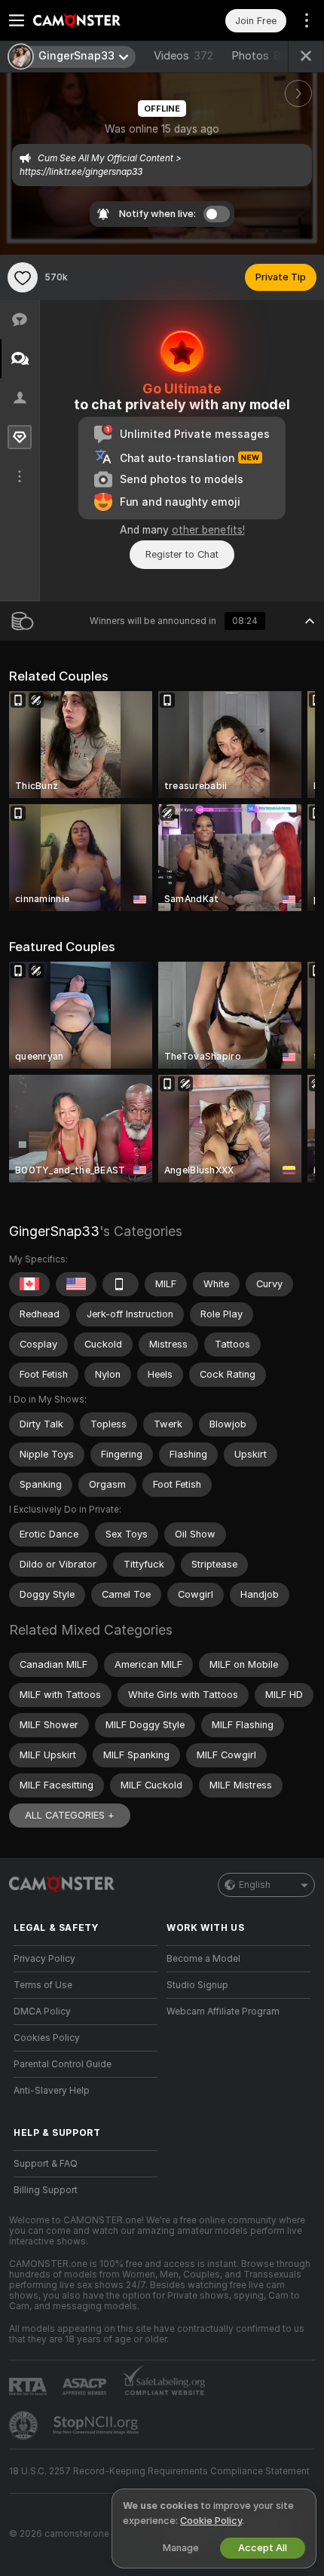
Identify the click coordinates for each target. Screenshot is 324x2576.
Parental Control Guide (63, 2064)
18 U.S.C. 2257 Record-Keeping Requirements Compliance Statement (159, 2471)
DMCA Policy (42, 2012)
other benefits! (208, 530)
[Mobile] (121, 1284)
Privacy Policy (44, 1959)
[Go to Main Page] (98, 20)
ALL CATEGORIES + (70, 1815)
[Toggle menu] (17, 20)
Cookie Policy (211, 2521)
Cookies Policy (47, 2038)
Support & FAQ (46, 2164)
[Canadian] (29, 1284)
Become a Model (203, 1959)
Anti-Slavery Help (52, 2091)
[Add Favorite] (23, 277)
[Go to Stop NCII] (97, 2425)
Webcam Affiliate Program (223, 2012)
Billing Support (46, 2190)
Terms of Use (43, 1985)
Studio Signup (197, 1985)
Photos (263, 56)
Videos (183, 56)
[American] (76, 1284)
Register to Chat (182, 554)
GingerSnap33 (54, 1231)
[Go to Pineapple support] (25, 2425)
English (255, 1885)
